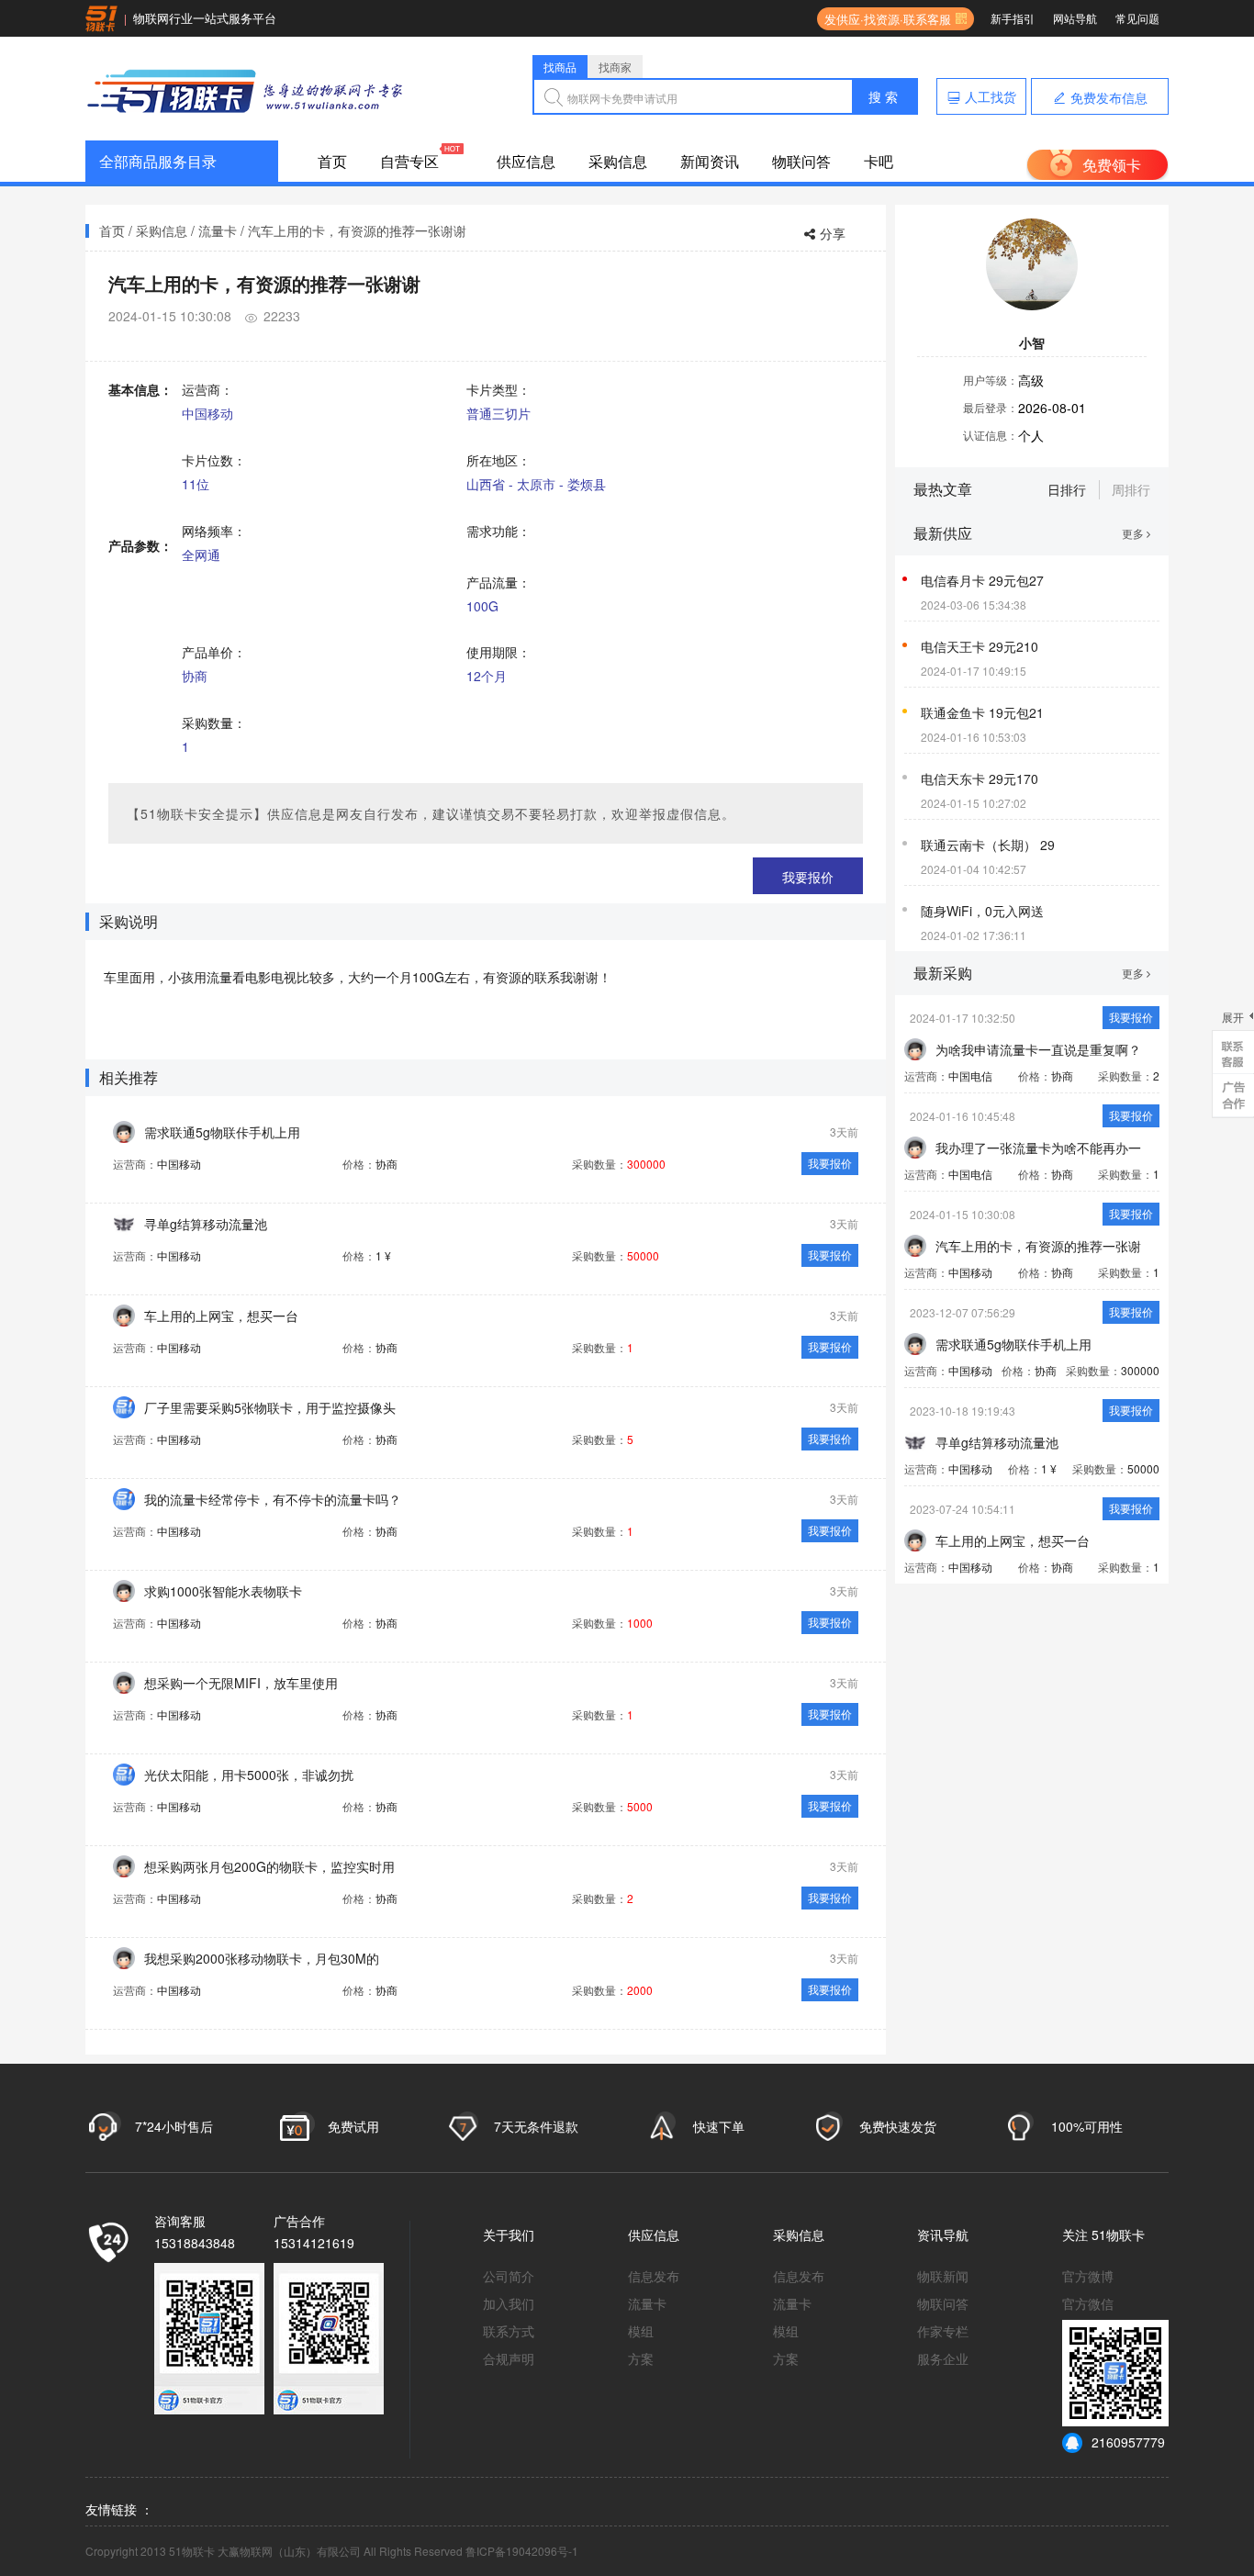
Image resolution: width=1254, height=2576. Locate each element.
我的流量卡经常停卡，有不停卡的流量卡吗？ (273, 1499)
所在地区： (498, 460)
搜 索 (883, 96)
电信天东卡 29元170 (980, 778)
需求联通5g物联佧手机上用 (222, 1132)
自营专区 (409, 161)
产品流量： (498, 582)
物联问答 (801, 161)
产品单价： (214, 652)
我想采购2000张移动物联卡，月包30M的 (262, 1958)
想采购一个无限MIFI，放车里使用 (241, 1683)
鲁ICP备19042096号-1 (522, 2551)
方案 (641, 2358)
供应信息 (526, 161)
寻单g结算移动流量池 (206, 1224)
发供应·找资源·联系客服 (884, 19)
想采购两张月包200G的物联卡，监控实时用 (269, 1866)
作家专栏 (943, 2331)
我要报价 (808, 877)
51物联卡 (1118, 2234)
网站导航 (1075, 18)
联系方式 (509, 2331)
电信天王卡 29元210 (980, 646)
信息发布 (654, 2276)
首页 (332, 161)
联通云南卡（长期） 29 (988, 845)
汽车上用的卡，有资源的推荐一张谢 (1038, 1246)
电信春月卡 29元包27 (982, 580)
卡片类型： (498, 389)
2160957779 (1128, 2442)
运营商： (207, 389)
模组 (641, 2331)
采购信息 (618, 161)
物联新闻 (943, 2276)
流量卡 (218, 230)
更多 (1134, 533)
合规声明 (509, 2358)
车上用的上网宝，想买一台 (221, 1316)
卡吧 (879, 161)
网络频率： (214, 531)
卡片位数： (214, 460)
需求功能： (498, 531)
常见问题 (1137, 18)
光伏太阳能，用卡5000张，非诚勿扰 (249, 1775)
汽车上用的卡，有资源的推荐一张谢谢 (357, 230)
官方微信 (1088, 2303)
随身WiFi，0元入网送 (982, 911)
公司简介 (509, 2276)
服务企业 (943, 2358)
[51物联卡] (246, 89)
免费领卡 (1112, 165)
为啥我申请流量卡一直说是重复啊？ (1038, 1049)
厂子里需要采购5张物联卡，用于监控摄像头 (270, 1407)
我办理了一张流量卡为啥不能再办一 (1038, 1148)
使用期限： (498, 652)
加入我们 (509, 2303)
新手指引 (1013, 18)
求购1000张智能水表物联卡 (223, 1591)
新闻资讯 (710, 161)
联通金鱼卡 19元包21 (982, 712)
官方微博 (1088, 2276)
